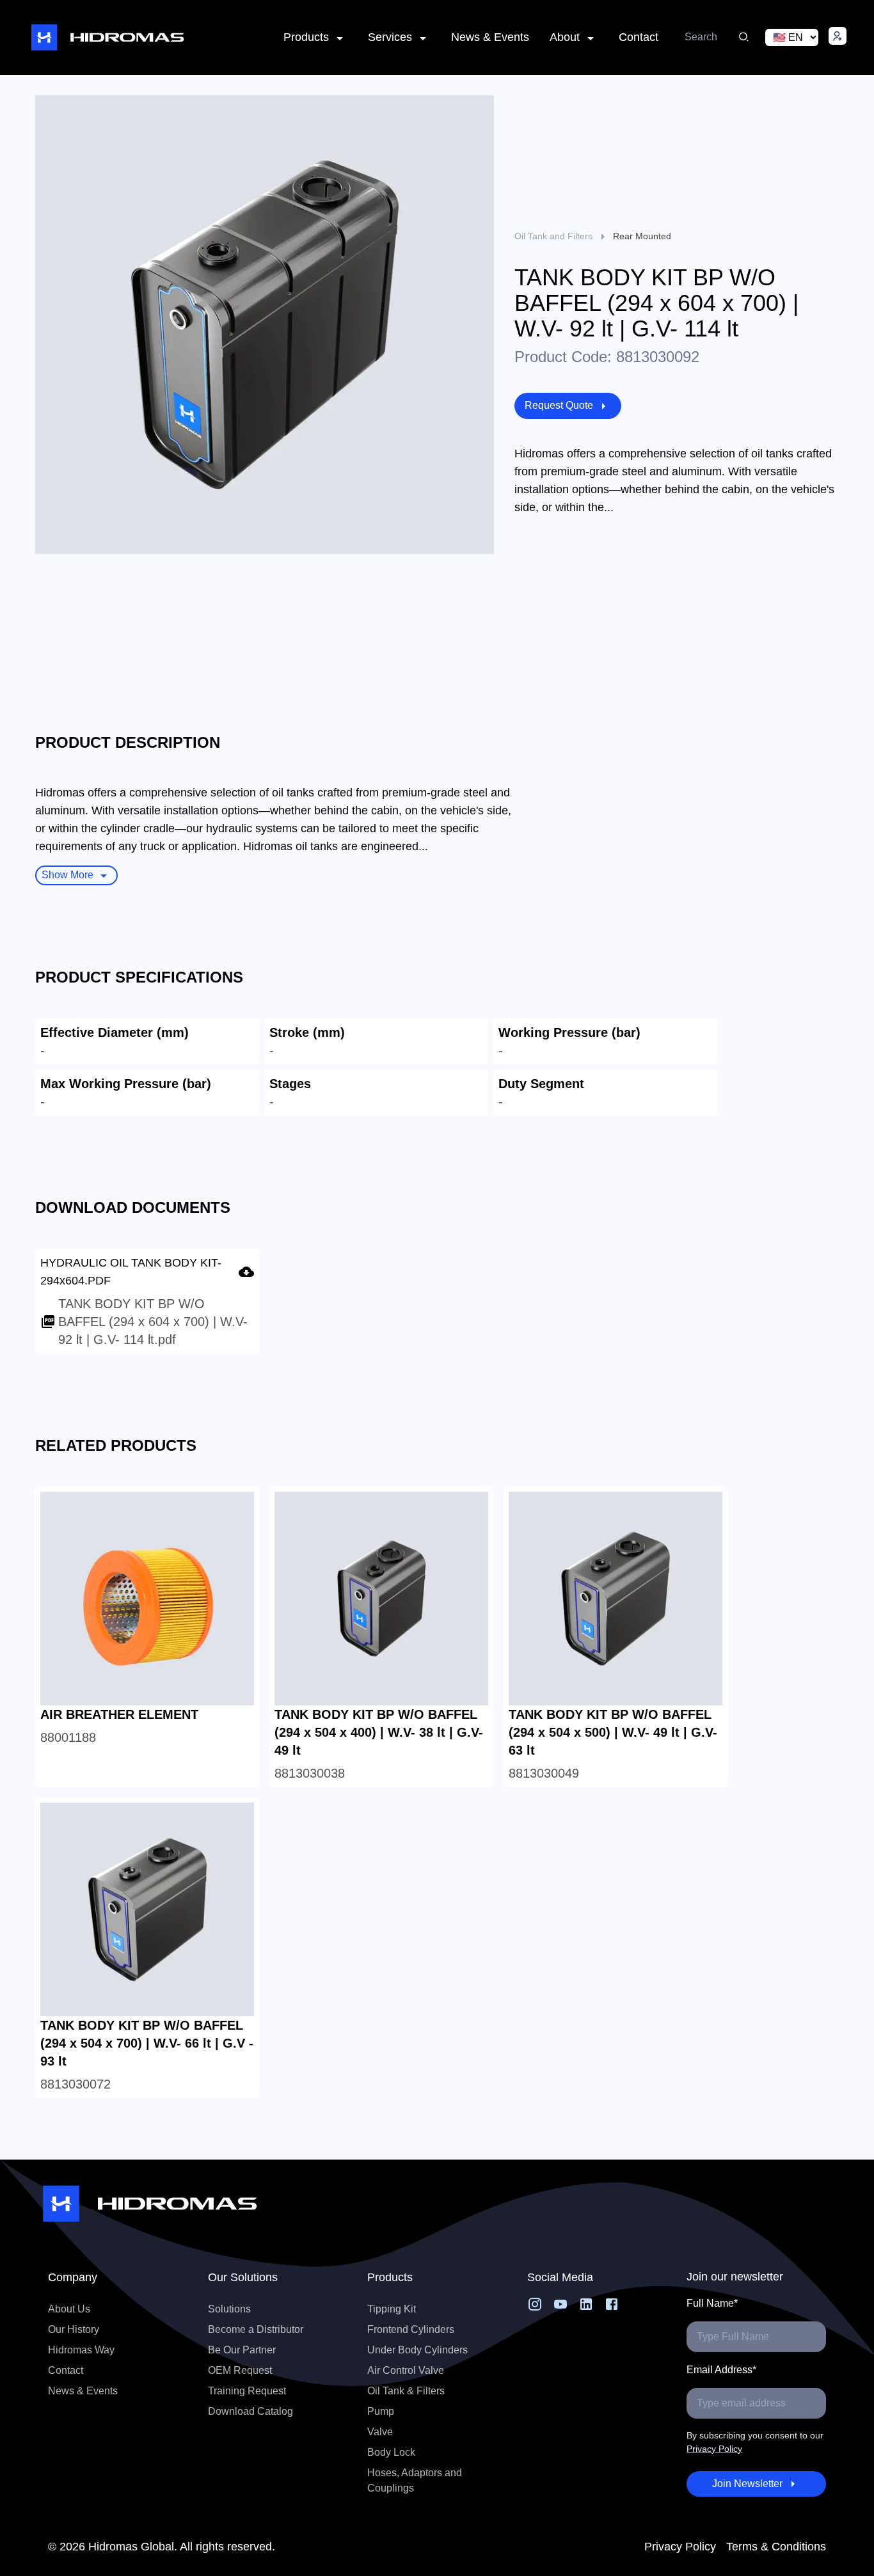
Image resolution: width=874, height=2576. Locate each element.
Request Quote (559, 405)
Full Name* (712, 2303)
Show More (68, 875)
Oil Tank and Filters (553, 236)
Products (306, 37)
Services (390, 37)
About (565, 37)
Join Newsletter (747, 2484)
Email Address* (721, 2370)
